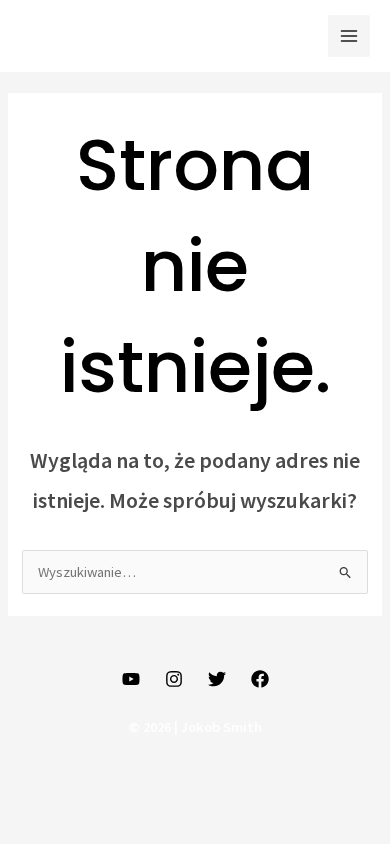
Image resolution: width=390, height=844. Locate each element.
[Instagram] (174, 679)
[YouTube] (131, 679)
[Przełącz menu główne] (349, 36)
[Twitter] (217, 679)
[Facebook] (260, 679)
